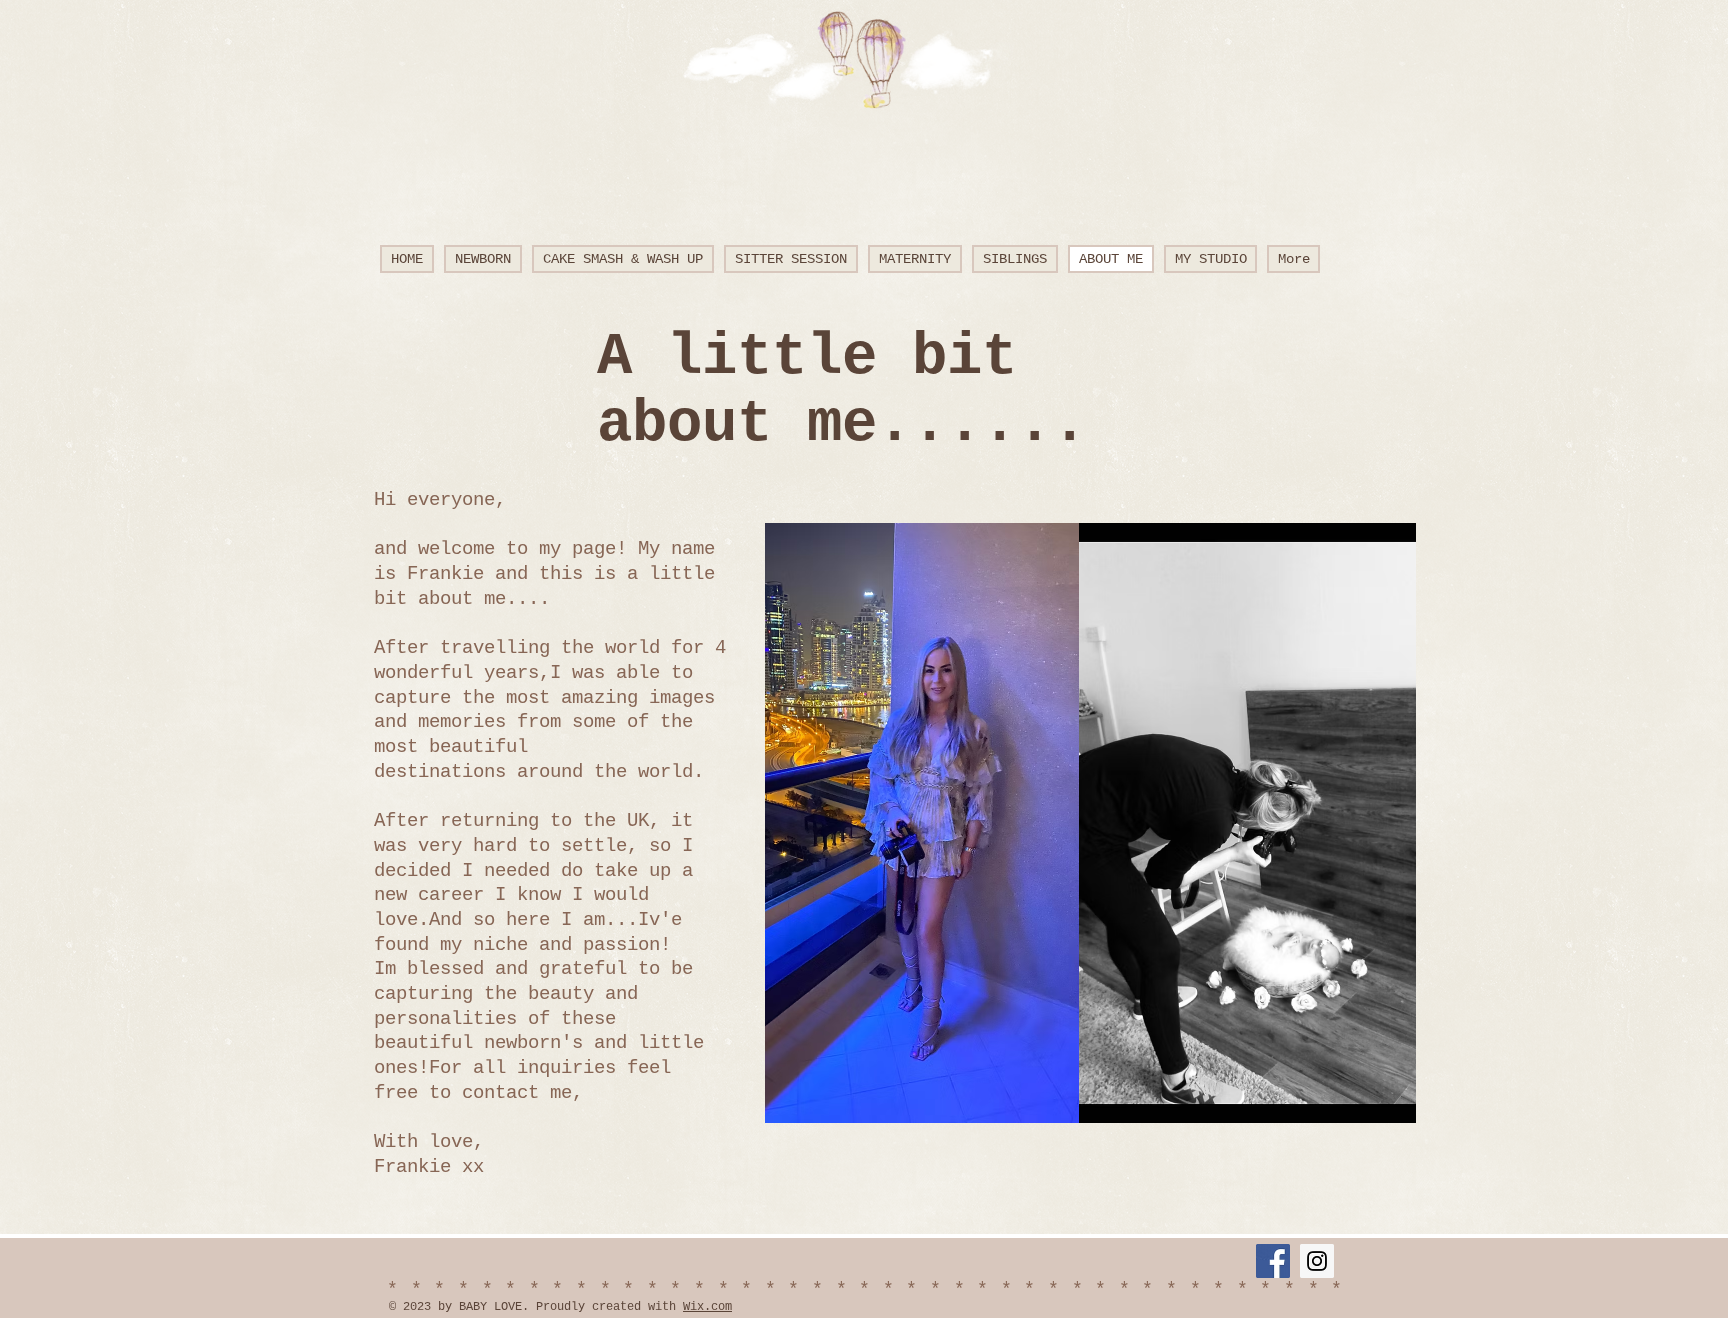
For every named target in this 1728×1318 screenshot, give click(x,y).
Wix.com (707, 1307)
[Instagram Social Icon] (1317, 1261)
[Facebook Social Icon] (1273, 1261)
